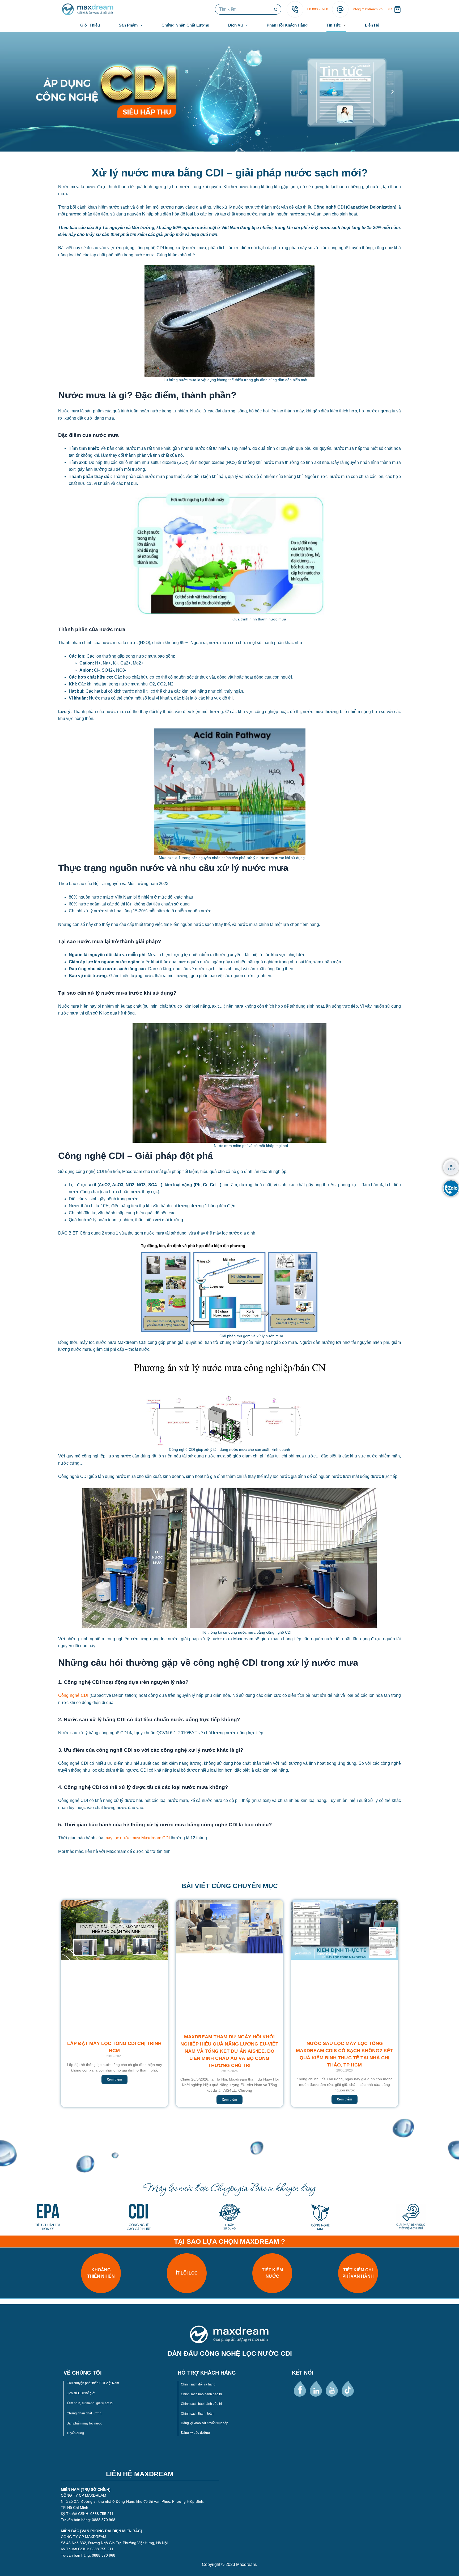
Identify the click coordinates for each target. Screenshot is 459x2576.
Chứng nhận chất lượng (84, 2413)
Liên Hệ (372, 25)
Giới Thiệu (90, 25)
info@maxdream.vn (367, 9)
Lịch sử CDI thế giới (81, 2393)
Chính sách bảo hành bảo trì (201, 2394)
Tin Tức (334, 25)
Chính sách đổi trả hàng (198, 2384)
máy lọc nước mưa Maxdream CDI (137, 1838)
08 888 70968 (318, 9)
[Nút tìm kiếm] (276, 9)
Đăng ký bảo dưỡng (195, 2433)
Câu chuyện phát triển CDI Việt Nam (93, 2383)
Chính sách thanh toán (197, 2414)
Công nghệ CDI (73, 1695)
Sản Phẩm (128, 25)
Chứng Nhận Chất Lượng (185, 25)
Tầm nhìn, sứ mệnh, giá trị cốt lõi (90, 2403)
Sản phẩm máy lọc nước (84, 2423)
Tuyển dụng (75, 2433)
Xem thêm (114, 2079)
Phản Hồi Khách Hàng (287, 25)
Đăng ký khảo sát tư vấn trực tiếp (205, 2423)
